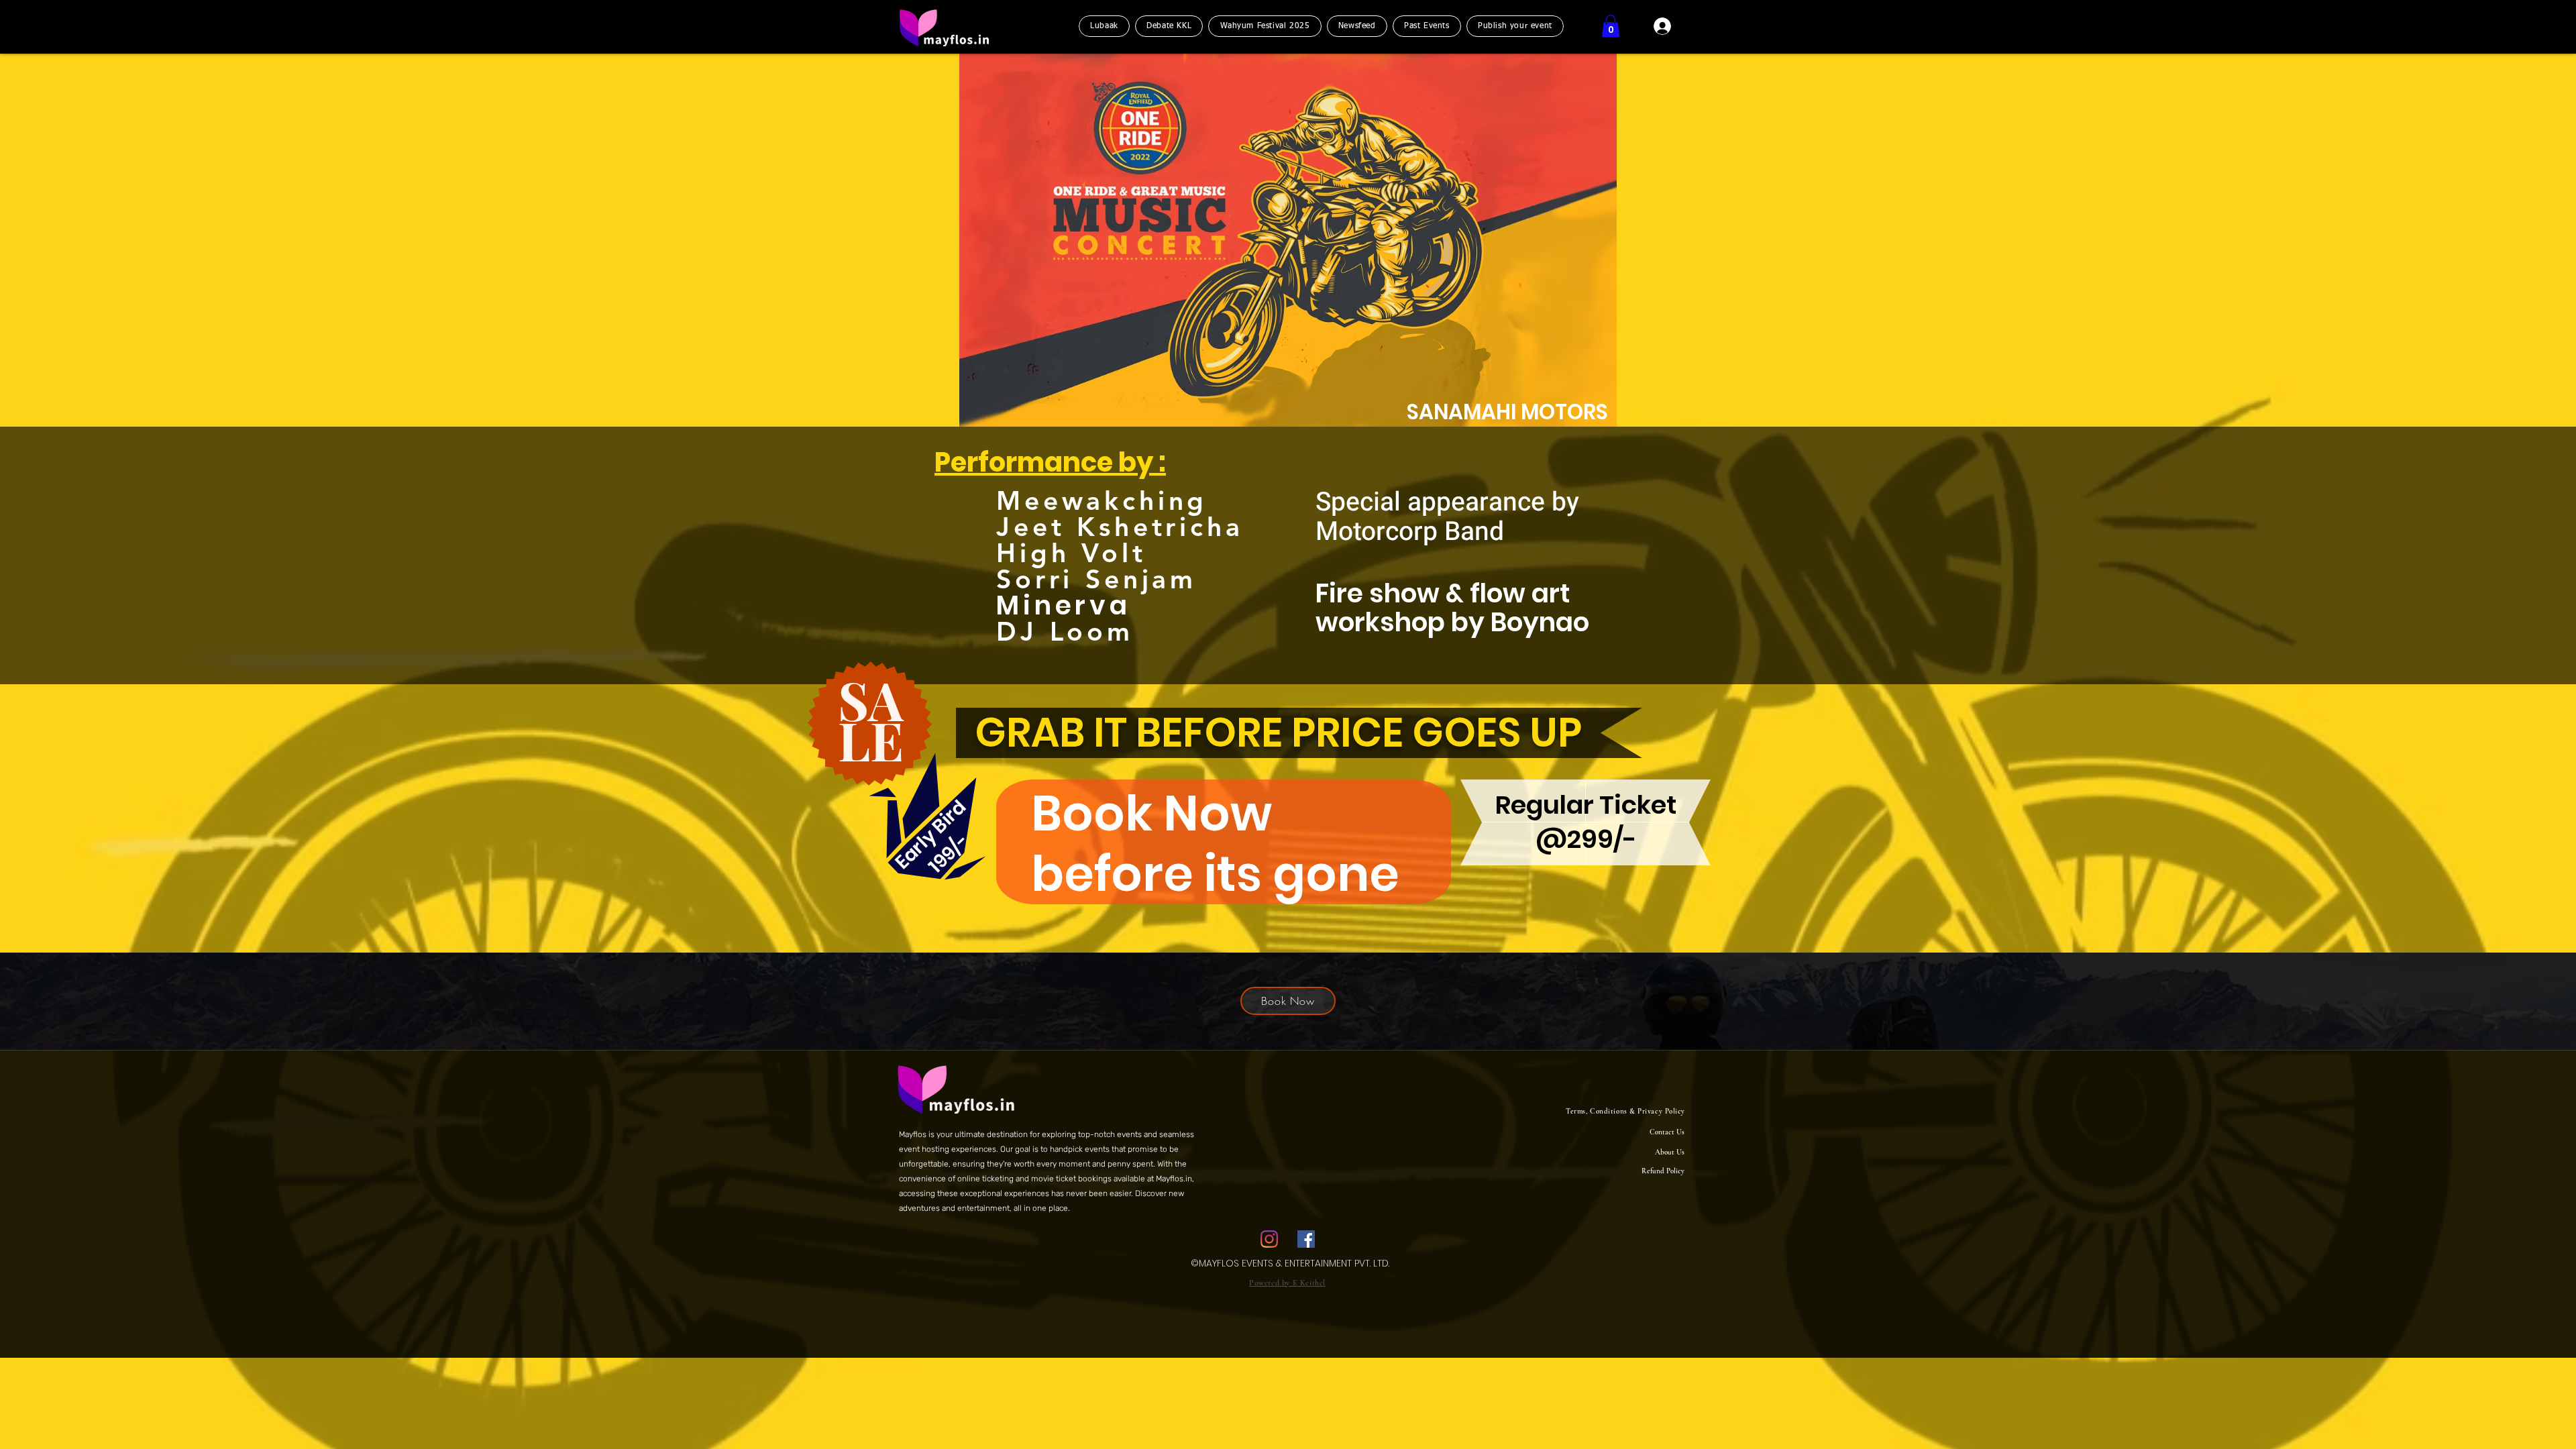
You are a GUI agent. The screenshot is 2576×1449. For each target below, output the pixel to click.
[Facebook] (1306, 1239)
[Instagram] (1269, 1239)
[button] (1611, 26)
